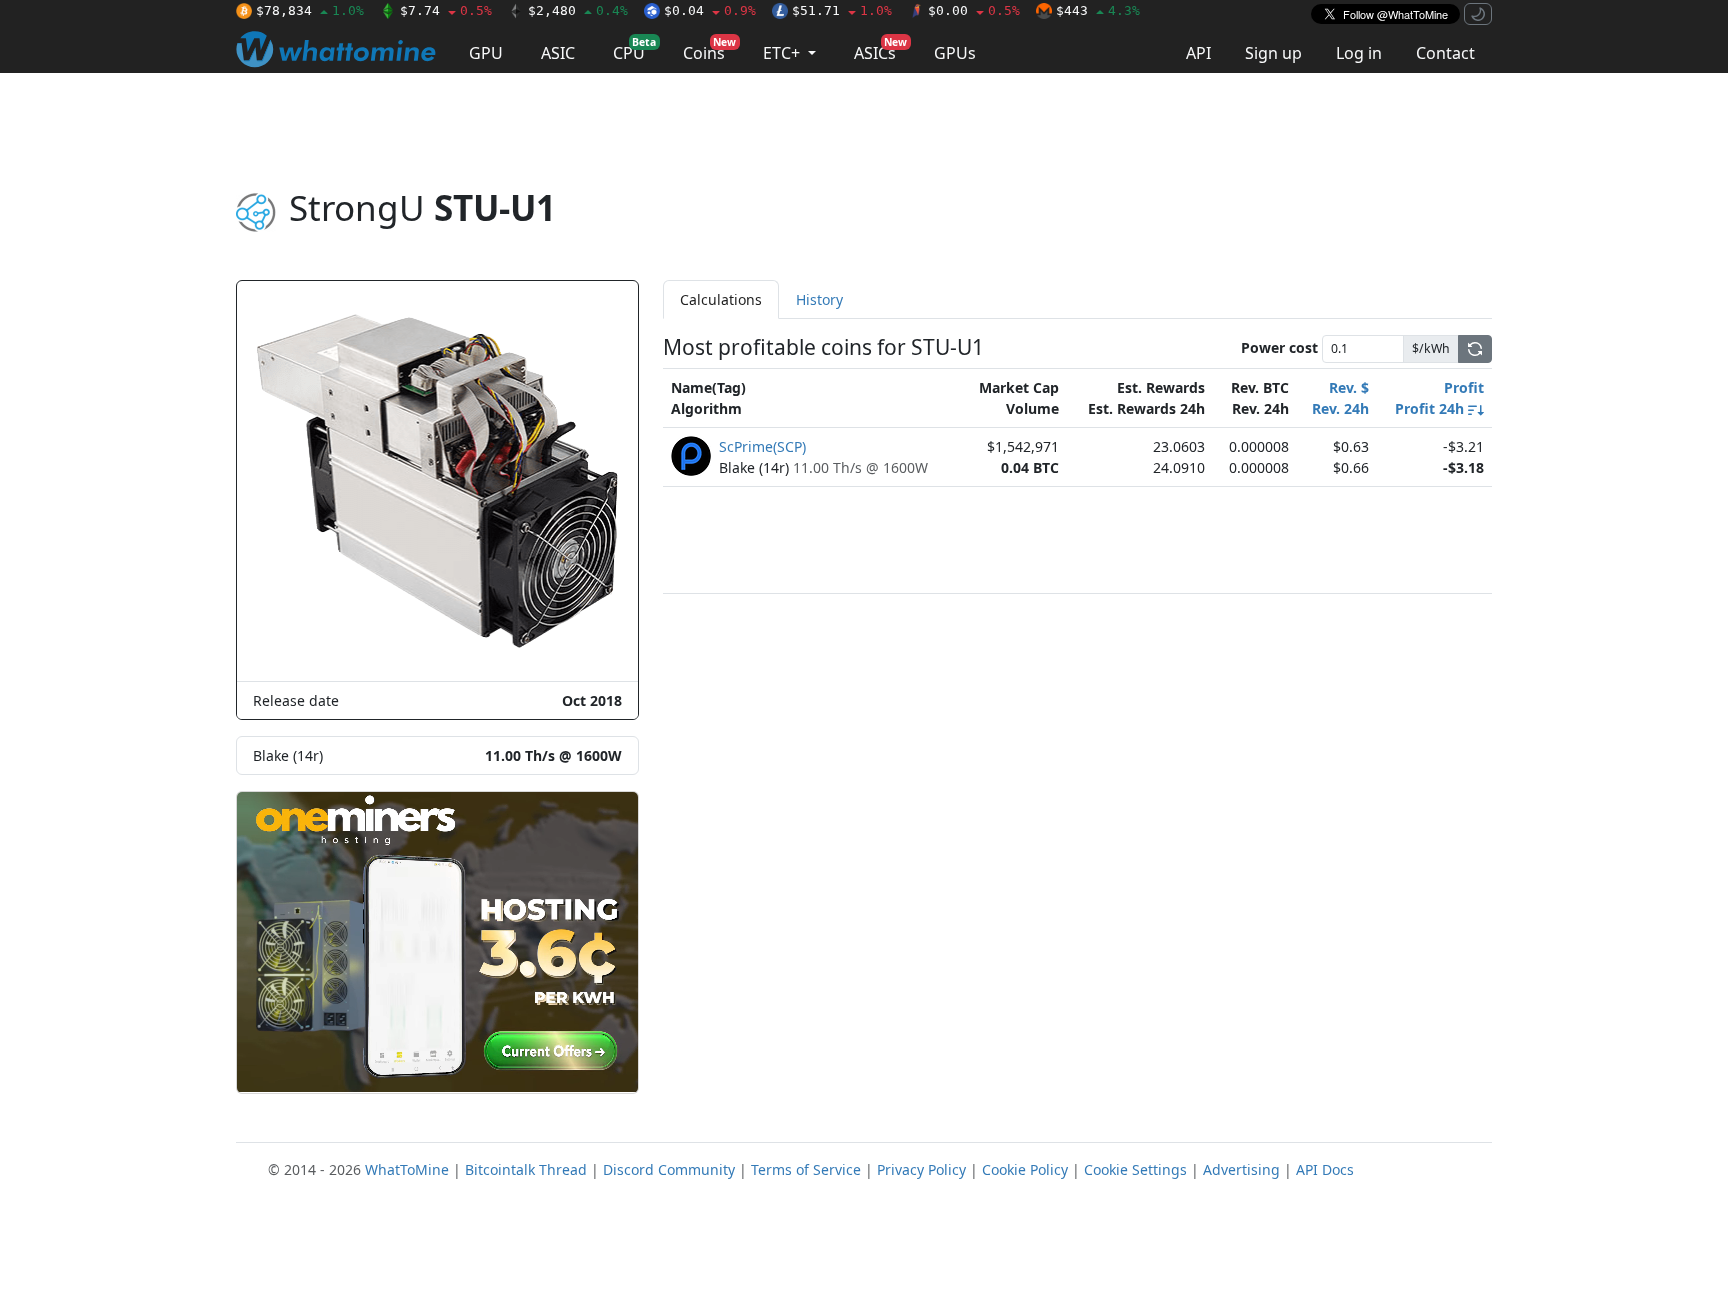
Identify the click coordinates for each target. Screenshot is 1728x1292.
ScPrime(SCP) (762, 446)
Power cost (1279, 347)
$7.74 (446, 10)
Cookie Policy (1025, 1169)
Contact (1445, 53)
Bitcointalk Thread (526, 1169)
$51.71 (842, 10)
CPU (634, 49)
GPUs (955, 53)
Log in (1359, 53)
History (819, 299)
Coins (709, 49)
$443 (1098, 10)
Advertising (1241, 1169)
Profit (1464, 387)
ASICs (880, 49)
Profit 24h (1431, 408)
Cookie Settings (1135, 1169)
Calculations (721, 299)
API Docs (1325, 1169)
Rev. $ (1349, 387)
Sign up (1273, 53)
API (1198, 53)
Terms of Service (806, 1169)
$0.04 (710, 10)
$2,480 (578, 10)
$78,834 (310, 10)
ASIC (558, 53)
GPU (486, 53)
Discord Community (669, 1169)
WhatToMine (407, 1169)
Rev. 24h (1340, 408)
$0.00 (974, 10)
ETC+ (783, 53)
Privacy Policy (921, 1169)
